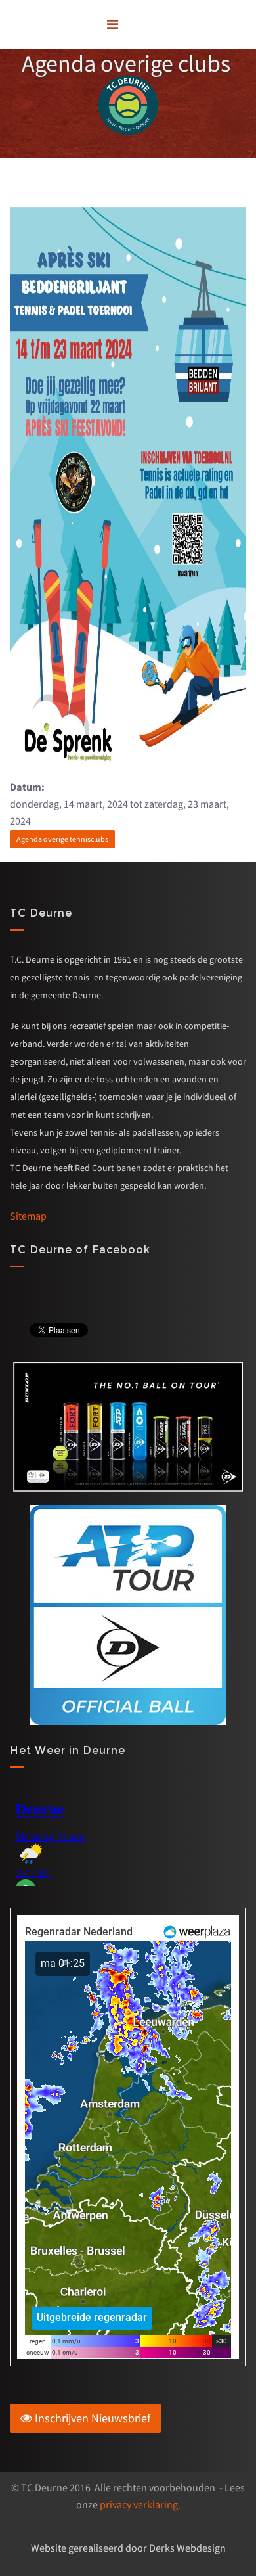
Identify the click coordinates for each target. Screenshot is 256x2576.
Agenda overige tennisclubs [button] (62, 839)
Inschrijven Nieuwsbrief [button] (91, 2418)
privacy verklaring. (140, 2504)
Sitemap (28, 1216)
